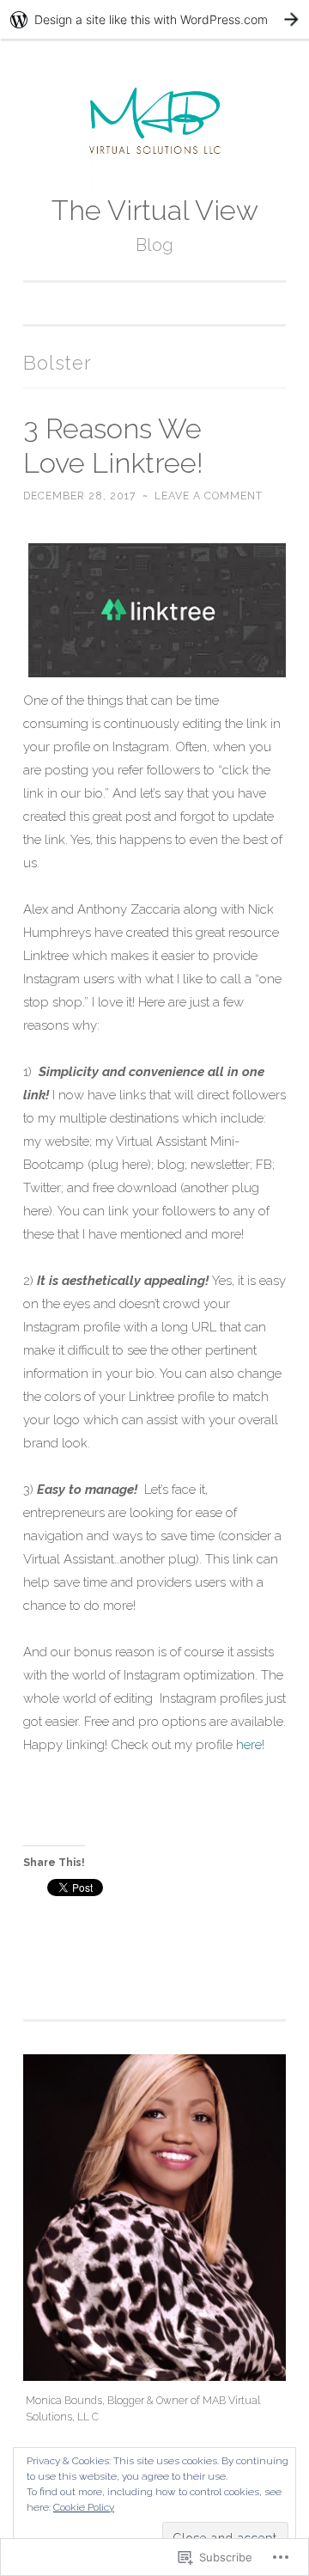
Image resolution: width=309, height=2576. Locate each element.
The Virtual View (155, 211)
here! (250, 1745)
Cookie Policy (84, 2507)
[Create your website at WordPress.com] (154, 19)
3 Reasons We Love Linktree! (113, 446)
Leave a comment (209, 496)
